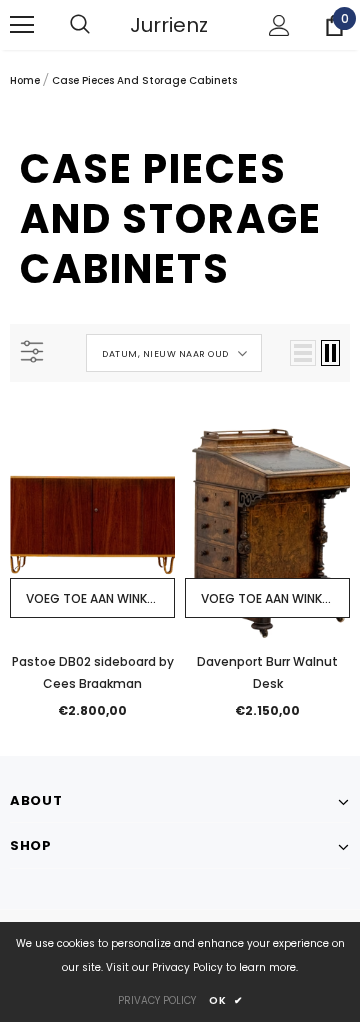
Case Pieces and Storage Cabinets (144, 80)
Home (25, 80)
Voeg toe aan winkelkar (100, 598)
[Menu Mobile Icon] (22, 25)
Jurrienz (169, 25)
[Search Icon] (100, 25)
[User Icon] (279, 25)
